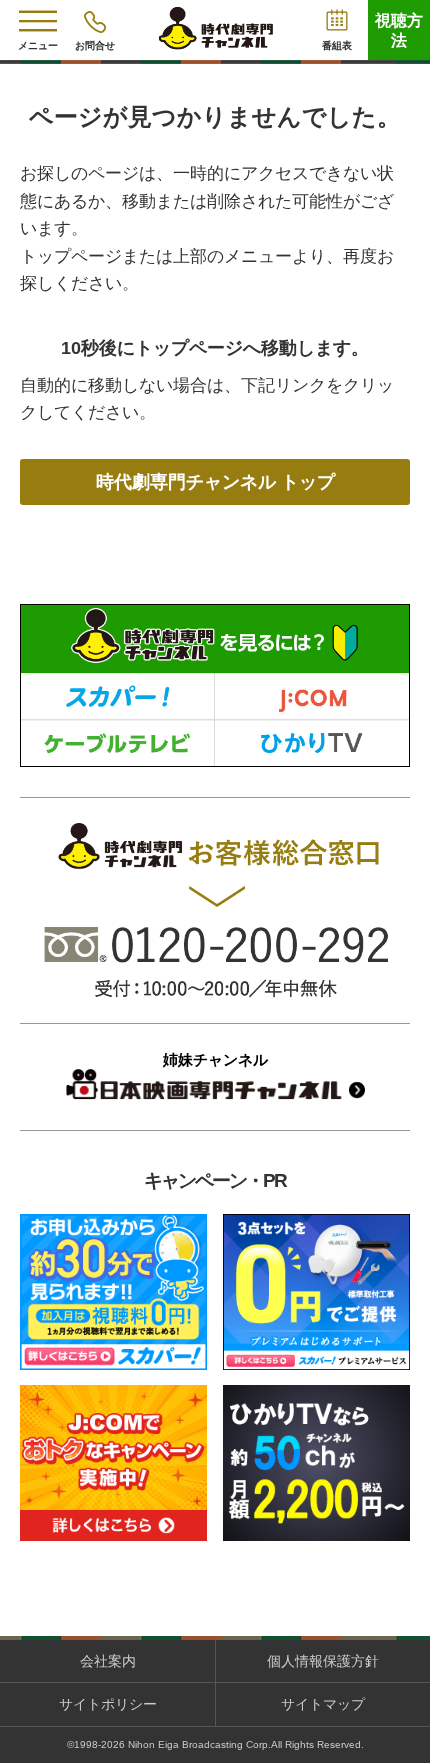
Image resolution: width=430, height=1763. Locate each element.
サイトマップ (323, 1704)
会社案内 (108, 1661)
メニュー (38, 45)
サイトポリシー (108, 1704)
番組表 (337, 45)
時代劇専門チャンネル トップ (215, 481)
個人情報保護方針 (323, 1661)
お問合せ (95, 45)
